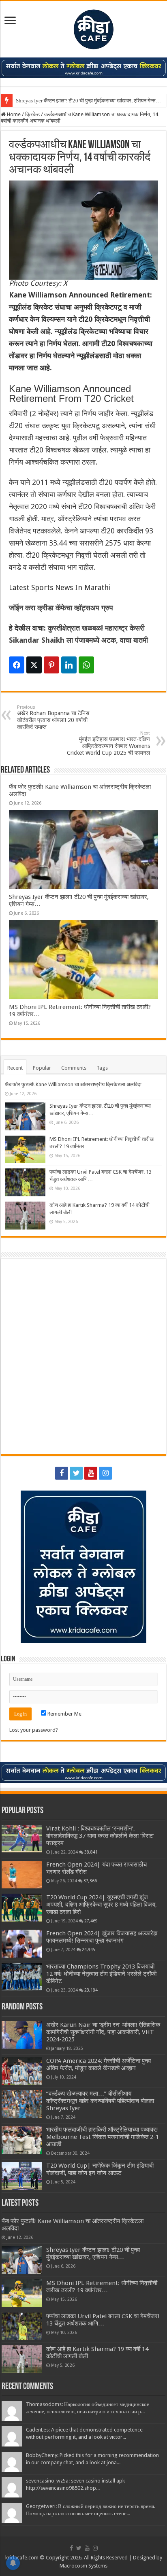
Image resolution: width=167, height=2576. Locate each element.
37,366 (90, 1881)
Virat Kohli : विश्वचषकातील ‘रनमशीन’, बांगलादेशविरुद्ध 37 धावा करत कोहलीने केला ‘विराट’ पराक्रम (100, 1836)
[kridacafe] (83, 28)
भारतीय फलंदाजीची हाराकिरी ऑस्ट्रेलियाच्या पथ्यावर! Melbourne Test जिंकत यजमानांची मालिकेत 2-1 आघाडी (103, 2137)
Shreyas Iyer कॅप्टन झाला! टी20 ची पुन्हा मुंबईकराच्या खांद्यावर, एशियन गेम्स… (88, 101)
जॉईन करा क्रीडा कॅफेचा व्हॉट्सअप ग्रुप (61, 608)
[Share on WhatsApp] (86, 665)
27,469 (91, 1921)
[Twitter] (76, 1473)
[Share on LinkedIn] (69, 665)
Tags (102, 1068)
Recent (15, 1068)
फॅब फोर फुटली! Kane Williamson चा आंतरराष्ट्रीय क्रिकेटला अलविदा (73, 1084)
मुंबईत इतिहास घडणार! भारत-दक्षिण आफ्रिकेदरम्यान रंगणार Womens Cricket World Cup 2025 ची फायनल (108, 743)
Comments (74, 1068)
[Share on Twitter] (34, 665)
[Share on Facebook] (17, 665)
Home (13, 114)
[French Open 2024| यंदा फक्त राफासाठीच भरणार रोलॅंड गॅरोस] (22, 1875)
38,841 (91, 1852)
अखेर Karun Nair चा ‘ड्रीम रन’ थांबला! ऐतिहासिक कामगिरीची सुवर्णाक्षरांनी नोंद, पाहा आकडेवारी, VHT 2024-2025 (103, 2032)
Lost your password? (34, 1730)
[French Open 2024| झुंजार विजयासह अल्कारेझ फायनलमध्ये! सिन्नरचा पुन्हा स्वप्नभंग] (22, 1944)
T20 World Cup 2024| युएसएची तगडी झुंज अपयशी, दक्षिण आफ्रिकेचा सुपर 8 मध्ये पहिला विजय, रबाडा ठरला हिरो (102, 1905)
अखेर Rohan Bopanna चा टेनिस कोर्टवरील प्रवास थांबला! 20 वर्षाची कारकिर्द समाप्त (53, 717)
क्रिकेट (32, 114)
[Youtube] (91, 1473)
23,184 (91, 1990)
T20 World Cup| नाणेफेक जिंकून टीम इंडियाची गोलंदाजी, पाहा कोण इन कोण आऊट (100, 2169)
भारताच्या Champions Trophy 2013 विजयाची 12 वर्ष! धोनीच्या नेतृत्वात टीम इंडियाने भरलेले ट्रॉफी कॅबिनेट (101, 1974)
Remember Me (64, 1714)
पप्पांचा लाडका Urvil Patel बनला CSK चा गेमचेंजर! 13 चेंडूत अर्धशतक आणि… (103, 2320)
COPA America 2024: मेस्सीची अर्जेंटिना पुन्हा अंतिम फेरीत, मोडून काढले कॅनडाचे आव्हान (98, 2064)
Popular (42, 1068)
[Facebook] (62, 1473)
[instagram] (105, 1473)
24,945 (89, 1950)
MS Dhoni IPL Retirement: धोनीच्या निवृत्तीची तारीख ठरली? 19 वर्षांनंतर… (102, 2287)
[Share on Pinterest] (51, 665)
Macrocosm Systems (83, 2566)
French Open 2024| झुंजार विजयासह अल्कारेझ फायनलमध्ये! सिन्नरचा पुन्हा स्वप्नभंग (102, 1937)
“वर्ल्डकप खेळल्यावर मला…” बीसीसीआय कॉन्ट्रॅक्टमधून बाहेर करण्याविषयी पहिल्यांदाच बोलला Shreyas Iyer (100, 2101)
